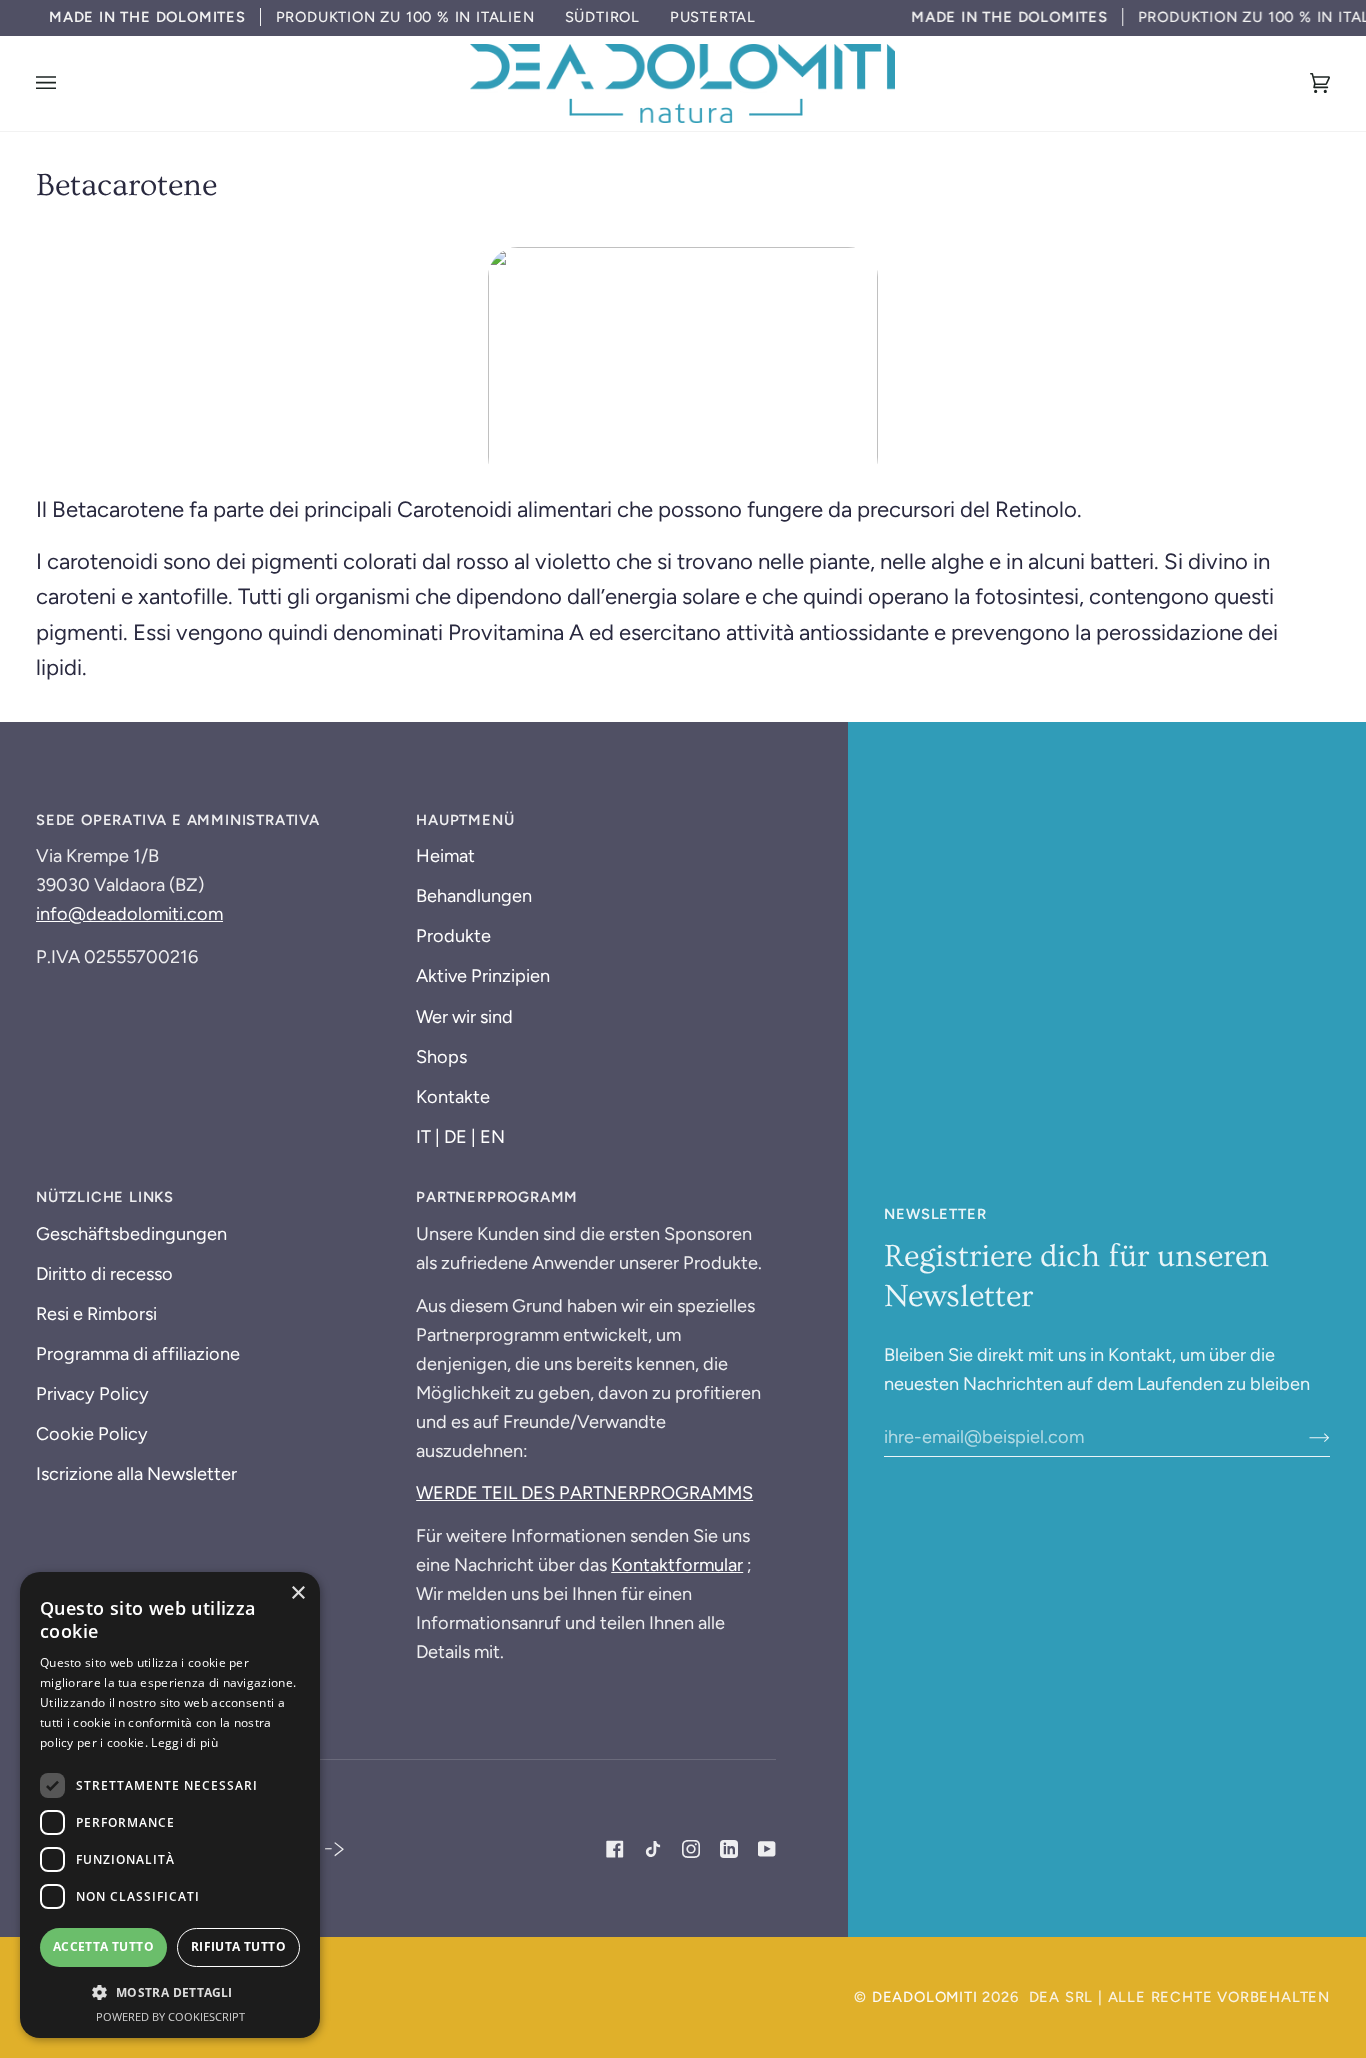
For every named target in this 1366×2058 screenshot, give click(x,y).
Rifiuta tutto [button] (238, 1946)
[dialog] (170, 1805)
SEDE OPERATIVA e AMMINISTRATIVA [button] (178, 820)
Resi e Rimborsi (96, 1314)
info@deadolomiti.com (129, 914)
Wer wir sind (464, 1017)
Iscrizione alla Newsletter (136, 1474)
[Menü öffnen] (66, 83)
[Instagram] (691, 1849)
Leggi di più (184, 1742)
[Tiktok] (653, 1849)
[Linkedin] (729, 1849)
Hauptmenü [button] (465, 820)
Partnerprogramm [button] (497, 1197)
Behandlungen (474, 896)
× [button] (297, 1593)
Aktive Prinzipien (483, 976)
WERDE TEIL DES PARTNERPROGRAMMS (584, 1493)
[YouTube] (767, 1849)
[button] (170, 1992)
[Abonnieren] (1303, 1437)
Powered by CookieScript (170, 2016)
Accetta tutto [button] (103, 1946)
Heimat (445, 856)
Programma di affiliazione (138, 1354)
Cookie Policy (92, 1434)
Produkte (453, 936)
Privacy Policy (92, 1394)
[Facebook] (615, 1849)
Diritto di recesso (104, 1274)
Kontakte (453, 1097)
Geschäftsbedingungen (131, 1234)
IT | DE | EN (460, 1137)
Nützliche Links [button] (105, 1197)
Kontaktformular (677, 1565)
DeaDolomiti (925, 1997)
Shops (441, 1057)
